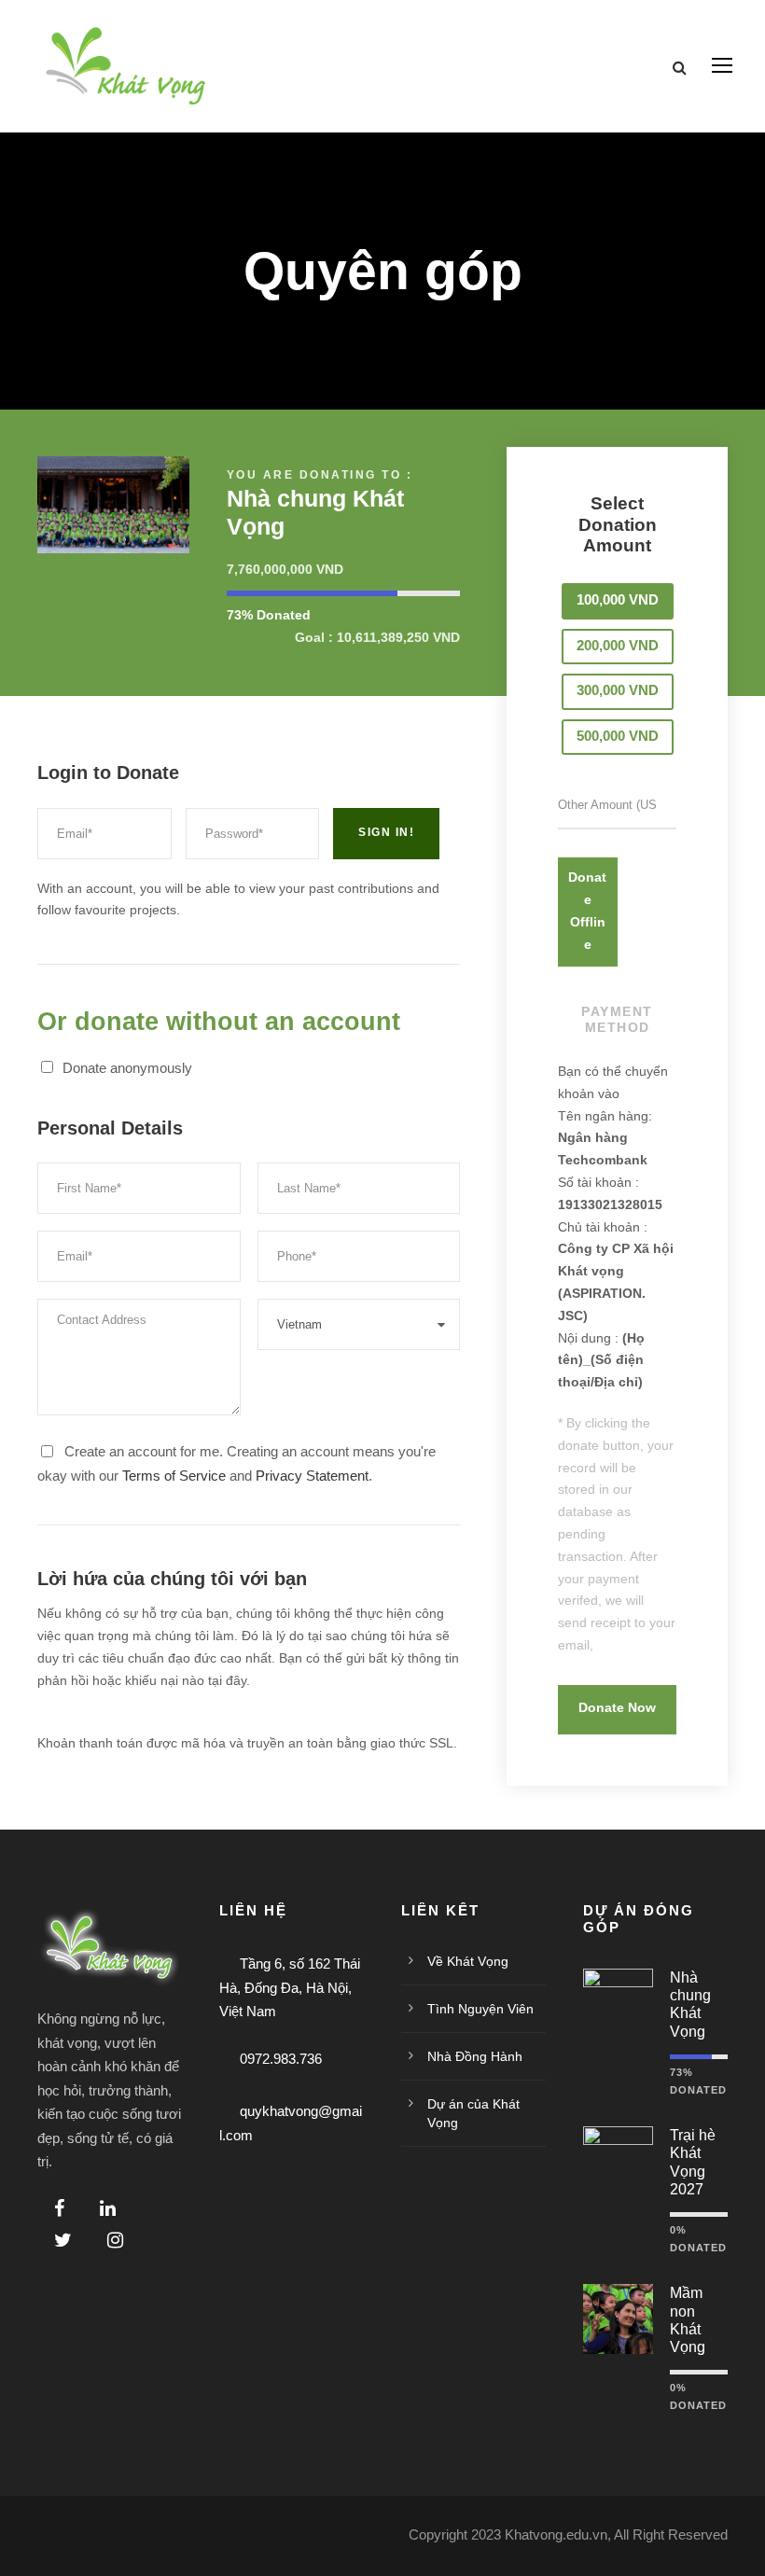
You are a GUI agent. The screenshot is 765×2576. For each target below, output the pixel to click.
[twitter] (63, 2240)
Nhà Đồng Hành (475, 2056)
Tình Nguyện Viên (480, 2009)
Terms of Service (174, 1476)
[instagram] (115, 2240)
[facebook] (59, 2208)
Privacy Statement (312, 1476)
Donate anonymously (127, 1068)
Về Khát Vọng (468, 1961)
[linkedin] (108, 2208)
